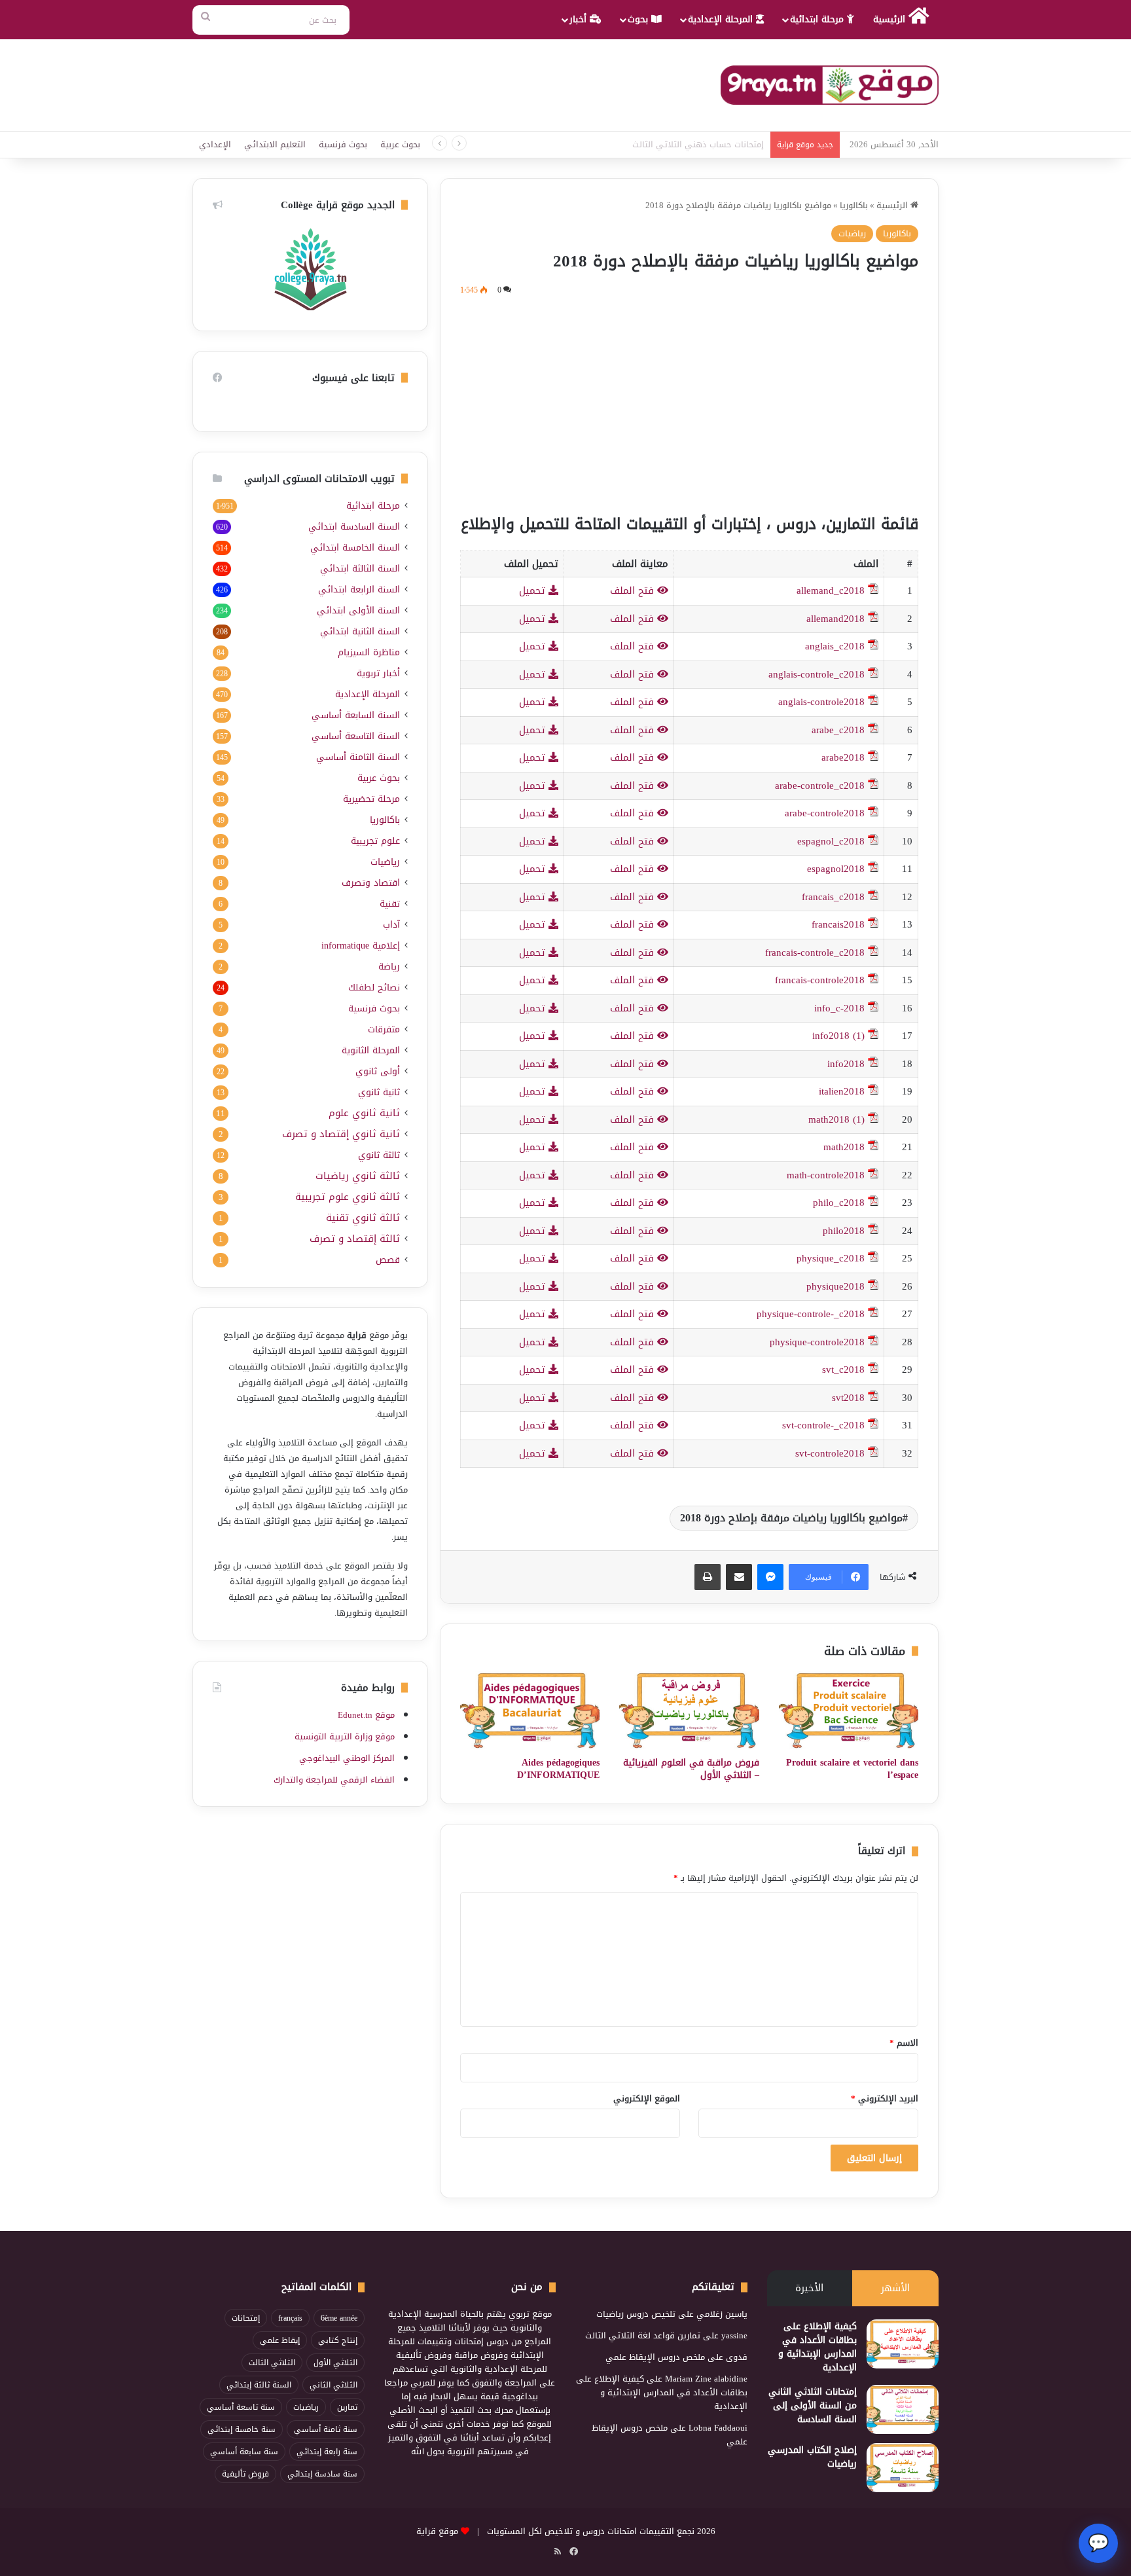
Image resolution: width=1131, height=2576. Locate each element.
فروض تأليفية (245, 2474)
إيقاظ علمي (280, 2340)
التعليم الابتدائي (275, 144)
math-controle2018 (826, 1175)
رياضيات (852, 233)
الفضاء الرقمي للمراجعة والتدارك (334, 1780)
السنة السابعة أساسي (356, 715)
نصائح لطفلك (374, 988)
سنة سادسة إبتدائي (322, 2474)
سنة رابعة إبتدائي (327, 2452)
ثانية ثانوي (379, 1092)
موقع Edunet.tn (366, 1715)
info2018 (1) (838, 1036)
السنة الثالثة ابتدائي (360, 569)
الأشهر (895, 2288)
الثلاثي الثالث (272, 2363)
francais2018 (838, 924)
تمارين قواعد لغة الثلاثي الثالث (643, 2335)
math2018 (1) (836, 1119)
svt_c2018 (843, 1370)
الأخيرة (809, 2288)
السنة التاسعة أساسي (356, 736)
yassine (734, 2335)
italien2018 (842, 1091)
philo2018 (844, 1231)
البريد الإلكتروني (885, 2098)
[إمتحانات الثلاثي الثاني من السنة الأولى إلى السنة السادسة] (903, 2409)
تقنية (390, 904)
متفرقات (384, 1029)
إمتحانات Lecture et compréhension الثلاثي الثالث (675, 144)
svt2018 (848, 1398)
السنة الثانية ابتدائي (360, 631)
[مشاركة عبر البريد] (739, 1577)
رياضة (389, 967)
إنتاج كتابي (338, 2340)
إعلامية (361, 946)
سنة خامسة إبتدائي (242, 2429)
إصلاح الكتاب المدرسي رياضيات (812, 2457)
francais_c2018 (833, 897)
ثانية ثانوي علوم (364, 1113)
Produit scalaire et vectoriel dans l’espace (852, 1769)
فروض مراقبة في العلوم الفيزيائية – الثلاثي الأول (691, 1769)
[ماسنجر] (770, 1577)
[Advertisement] (689, 403)
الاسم (904, 2043)
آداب (391, 925)
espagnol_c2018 (831, 841)
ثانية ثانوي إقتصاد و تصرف (341, 1134)
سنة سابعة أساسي (244, 2452)
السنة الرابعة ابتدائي (359, 590)
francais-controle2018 (820, 980)
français (290, 2318)
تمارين (347, 2407)
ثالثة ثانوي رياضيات (358, 1176)
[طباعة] (708, 1577)
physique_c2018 (831, 1258)
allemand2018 (835, 619)
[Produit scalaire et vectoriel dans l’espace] (849, 1711)
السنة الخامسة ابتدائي (355, 548)
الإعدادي (215, 144)
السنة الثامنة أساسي (358, 757)
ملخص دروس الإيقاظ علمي (655, 2357)
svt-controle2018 (830, 1453)
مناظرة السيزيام (369, 652)
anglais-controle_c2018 (817, 674)
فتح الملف (634, 590)
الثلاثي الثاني (333, 2385)
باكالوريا (854, 205)
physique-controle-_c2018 (811, 1314)
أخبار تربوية (378, 673)
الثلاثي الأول (335, 2363)
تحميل (534, 590)
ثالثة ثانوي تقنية (363, 1218)
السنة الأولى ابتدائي (358, 610)
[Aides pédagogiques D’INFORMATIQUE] (530, 1711)
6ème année (339, 2318)
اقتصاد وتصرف (371, 883)
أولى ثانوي (378, 1071)
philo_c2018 (839, 1203)
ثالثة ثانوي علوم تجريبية (348, 1197)
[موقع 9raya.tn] (830, 85)
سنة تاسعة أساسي (241, 2407)
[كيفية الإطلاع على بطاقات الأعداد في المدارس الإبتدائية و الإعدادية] (903, 2344)
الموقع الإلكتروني (647, 2098)
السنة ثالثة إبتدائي (259, 2385)
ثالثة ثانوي (379, 1155)
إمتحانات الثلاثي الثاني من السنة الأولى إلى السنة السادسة (813, 2405)
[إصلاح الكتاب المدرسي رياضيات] (903, 2468)
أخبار (580, 19)
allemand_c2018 (831, 590)
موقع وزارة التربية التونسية (345, 1736)
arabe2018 (843, 757)
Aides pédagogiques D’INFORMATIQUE (558, 1769)
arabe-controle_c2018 (820, 786)
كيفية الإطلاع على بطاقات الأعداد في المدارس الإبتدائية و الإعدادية (817, 2347)
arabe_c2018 (838, 730)
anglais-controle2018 (821, 702)
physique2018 (835, 1286)
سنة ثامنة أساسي (326, 2429)
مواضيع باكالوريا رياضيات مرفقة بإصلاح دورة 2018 (791, 1518)
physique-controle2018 (817, 1342)
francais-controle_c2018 (815, 952)
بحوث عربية (400, 144)
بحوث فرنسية (343, 144)
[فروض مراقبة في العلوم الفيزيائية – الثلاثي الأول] (689, 1711)
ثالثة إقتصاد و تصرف (355, 1239)
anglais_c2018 (835, 646)
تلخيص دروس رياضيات (636, 2314)
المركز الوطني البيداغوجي (347, 1758)
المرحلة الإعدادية (722, 19)
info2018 (846, 1064)
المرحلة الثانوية (371, 1050)
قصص (388, 1260)
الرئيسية (891, 19)
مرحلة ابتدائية (818, 19)
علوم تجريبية (375, 841)
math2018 (844, 1147)
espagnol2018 (836, 869)
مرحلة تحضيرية (371, 799)
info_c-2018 (839, 1008)
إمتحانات (246, 2318)
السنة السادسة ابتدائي (354, 527)
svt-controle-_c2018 (823, 1425)
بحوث (639, 19)
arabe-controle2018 (825, 813)
